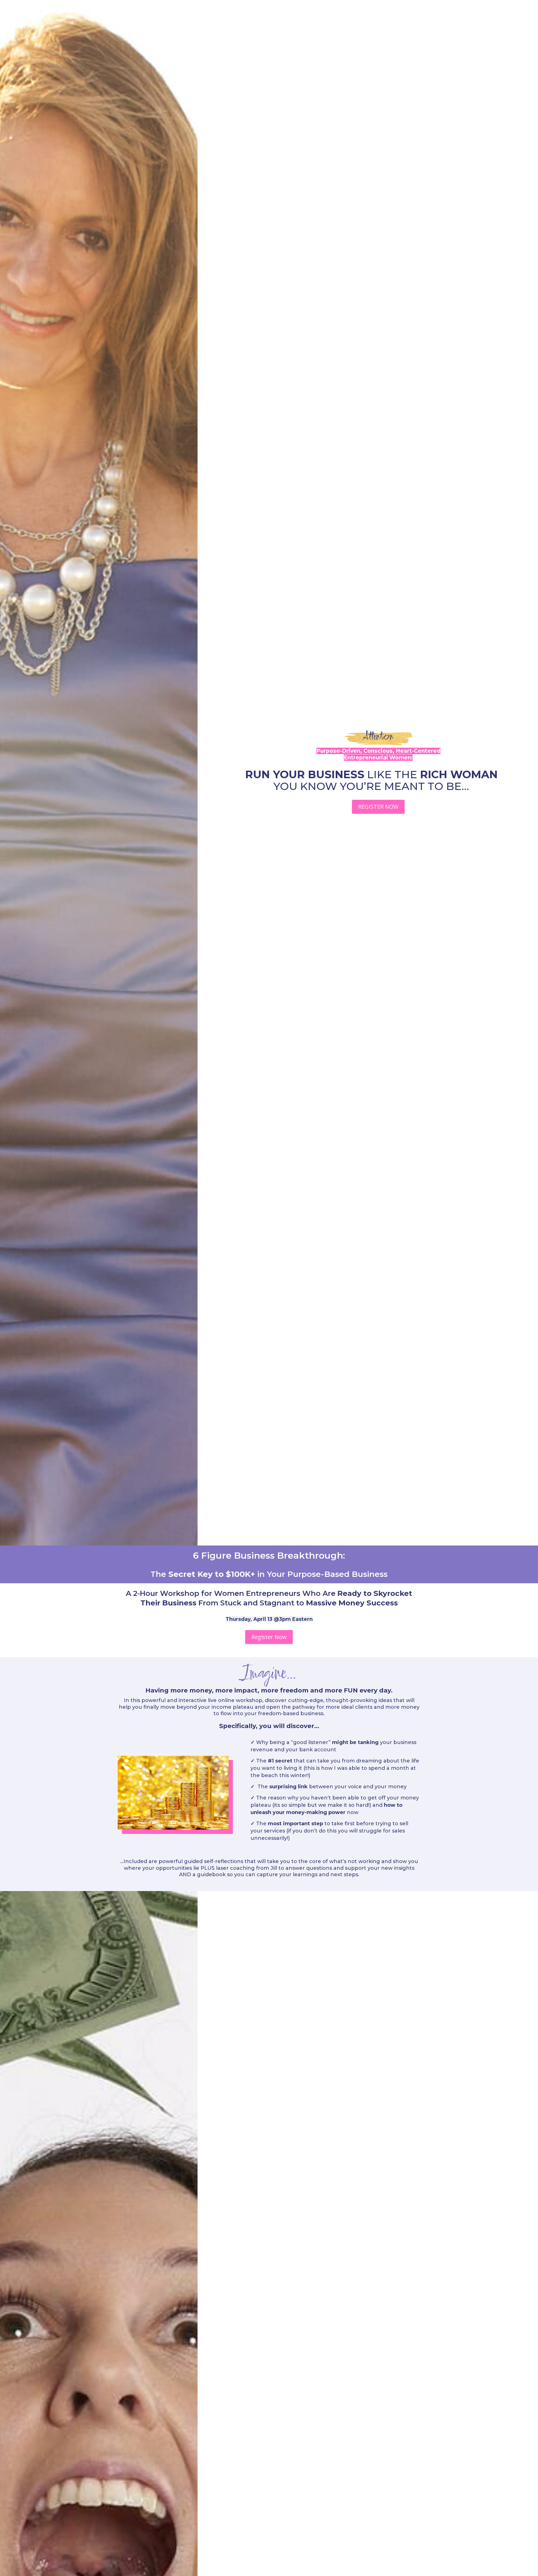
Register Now (269, 1637)
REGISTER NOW (378, 807)
